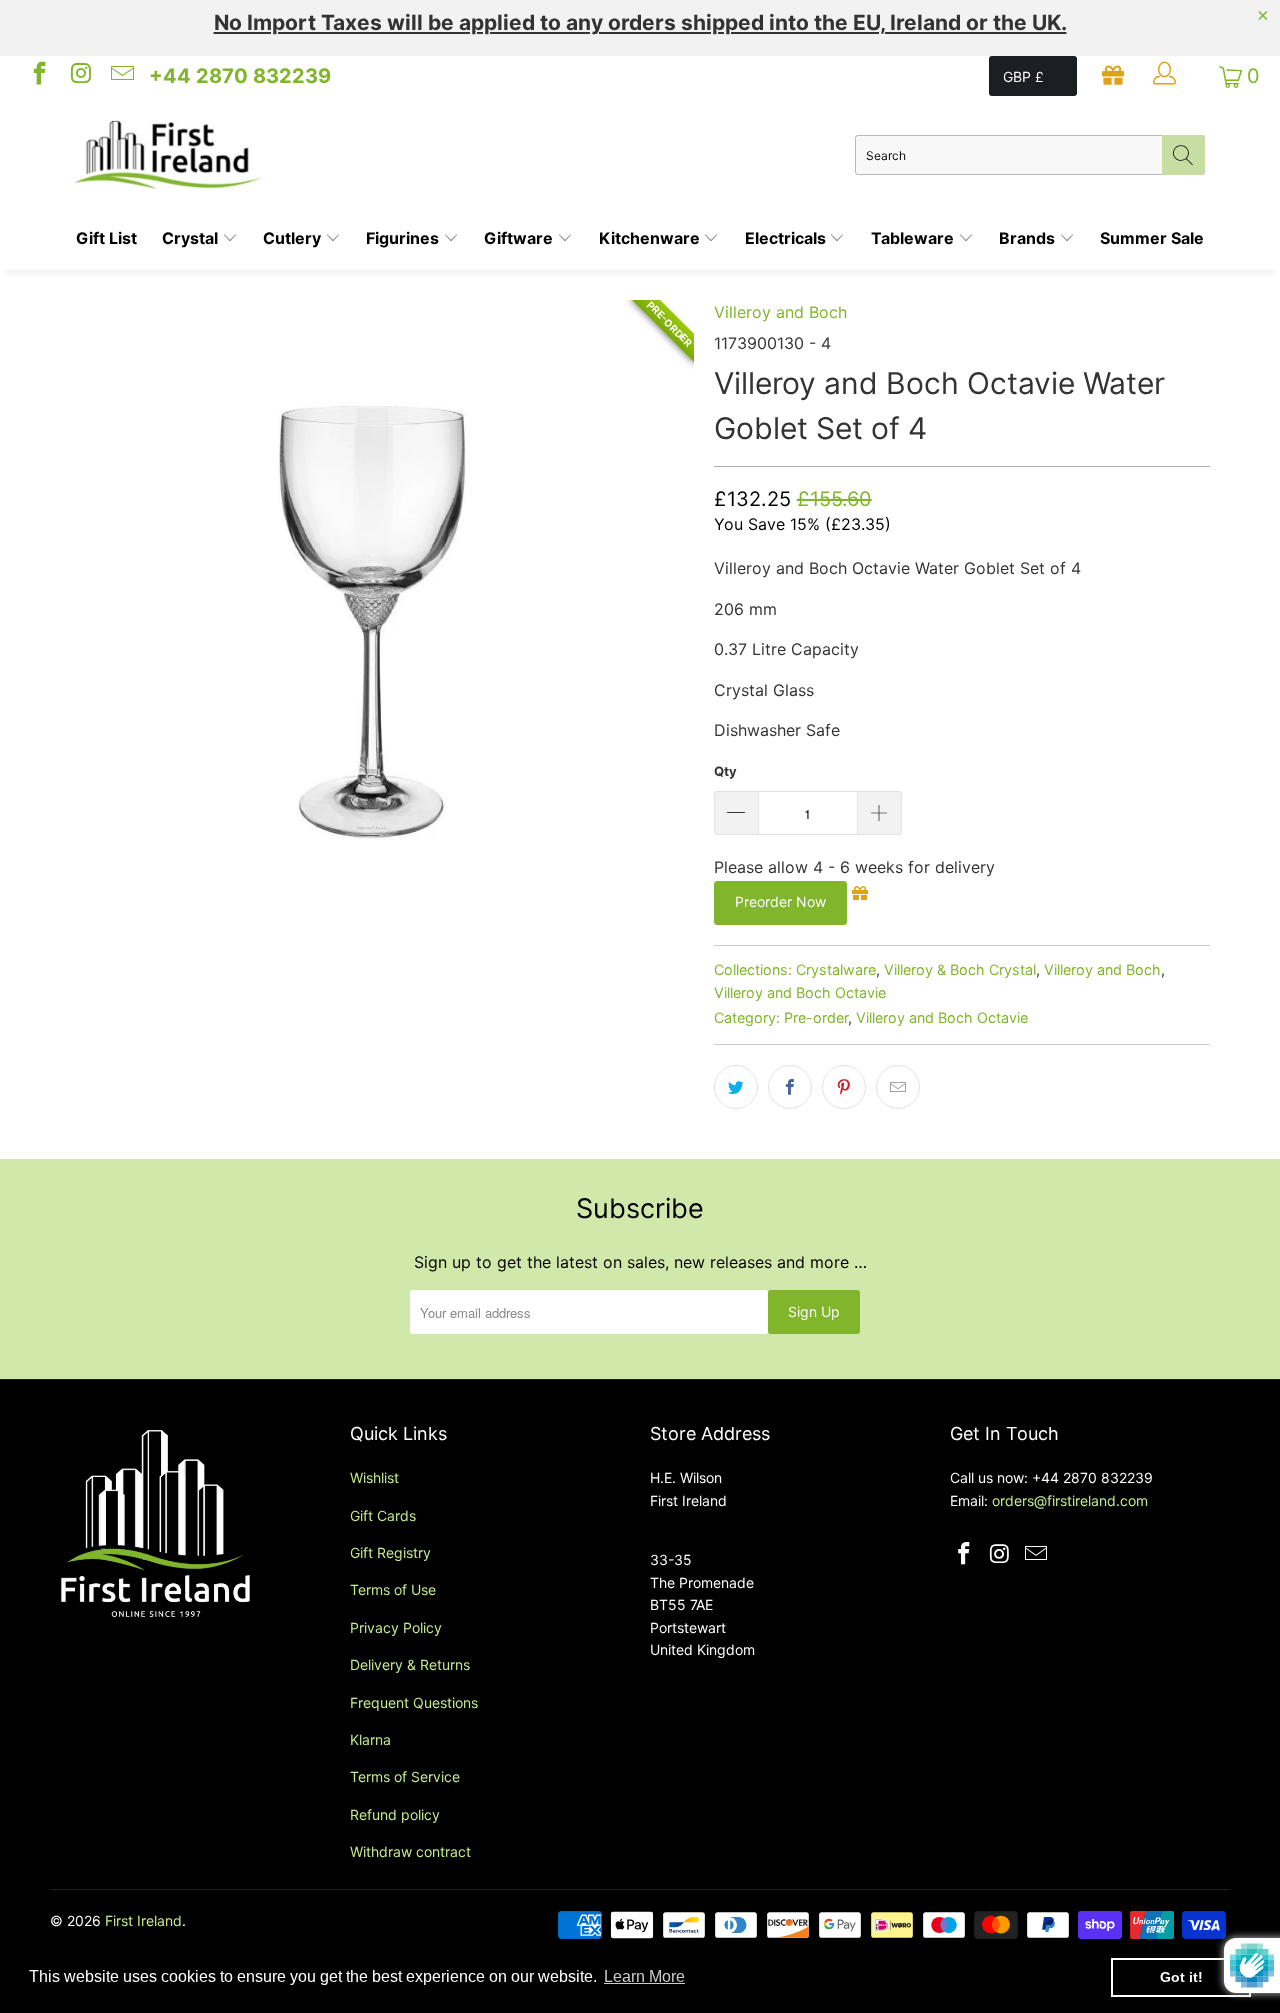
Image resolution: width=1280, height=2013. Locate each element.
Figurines (404, 238)
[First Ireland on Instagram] (79, 76)
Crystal (192, 238)
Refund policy (395, 1814)
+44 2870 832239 (240, 76)
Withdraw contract (410, 1851)
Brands (1029, 238)
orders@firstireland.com (1070, 1500)
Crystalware (836, 969)
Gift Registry (390, 1552)
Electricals (787, 238)
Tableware (914, 238)
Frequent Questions (414, 1702)
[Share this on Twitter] (736, 1087)
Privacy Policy (396, 1627)
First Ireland (143, 1920)
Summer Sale (1152, 238)
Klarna (370, 1739)
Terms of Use (393, 1589)
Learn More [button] (644, 1976)
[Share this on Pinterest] (844, 1087)
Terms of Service (405, 1776)
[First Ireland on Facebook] (38, 76)
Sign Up (814, 1311)
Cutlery (294, 238)
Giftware (520, 238)
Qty (725, 771)
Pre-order (816, 1017)
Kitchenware (651, 238)
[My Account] (1167, 76)
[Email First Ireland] (121, 76)
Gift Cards (383, 1515)
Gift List (106, 238)
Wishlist (374, 1477)
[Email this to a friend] (898, 1087)
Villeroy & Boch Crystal (960, 969)
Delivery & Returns (410, 1664)
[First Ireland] (465, 155)
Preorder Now (780, 901)
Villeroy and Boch (780, 312)
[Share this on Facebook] (790, 1087)
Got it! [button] (1181, 1977)
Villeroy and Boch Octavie (800, 992)
